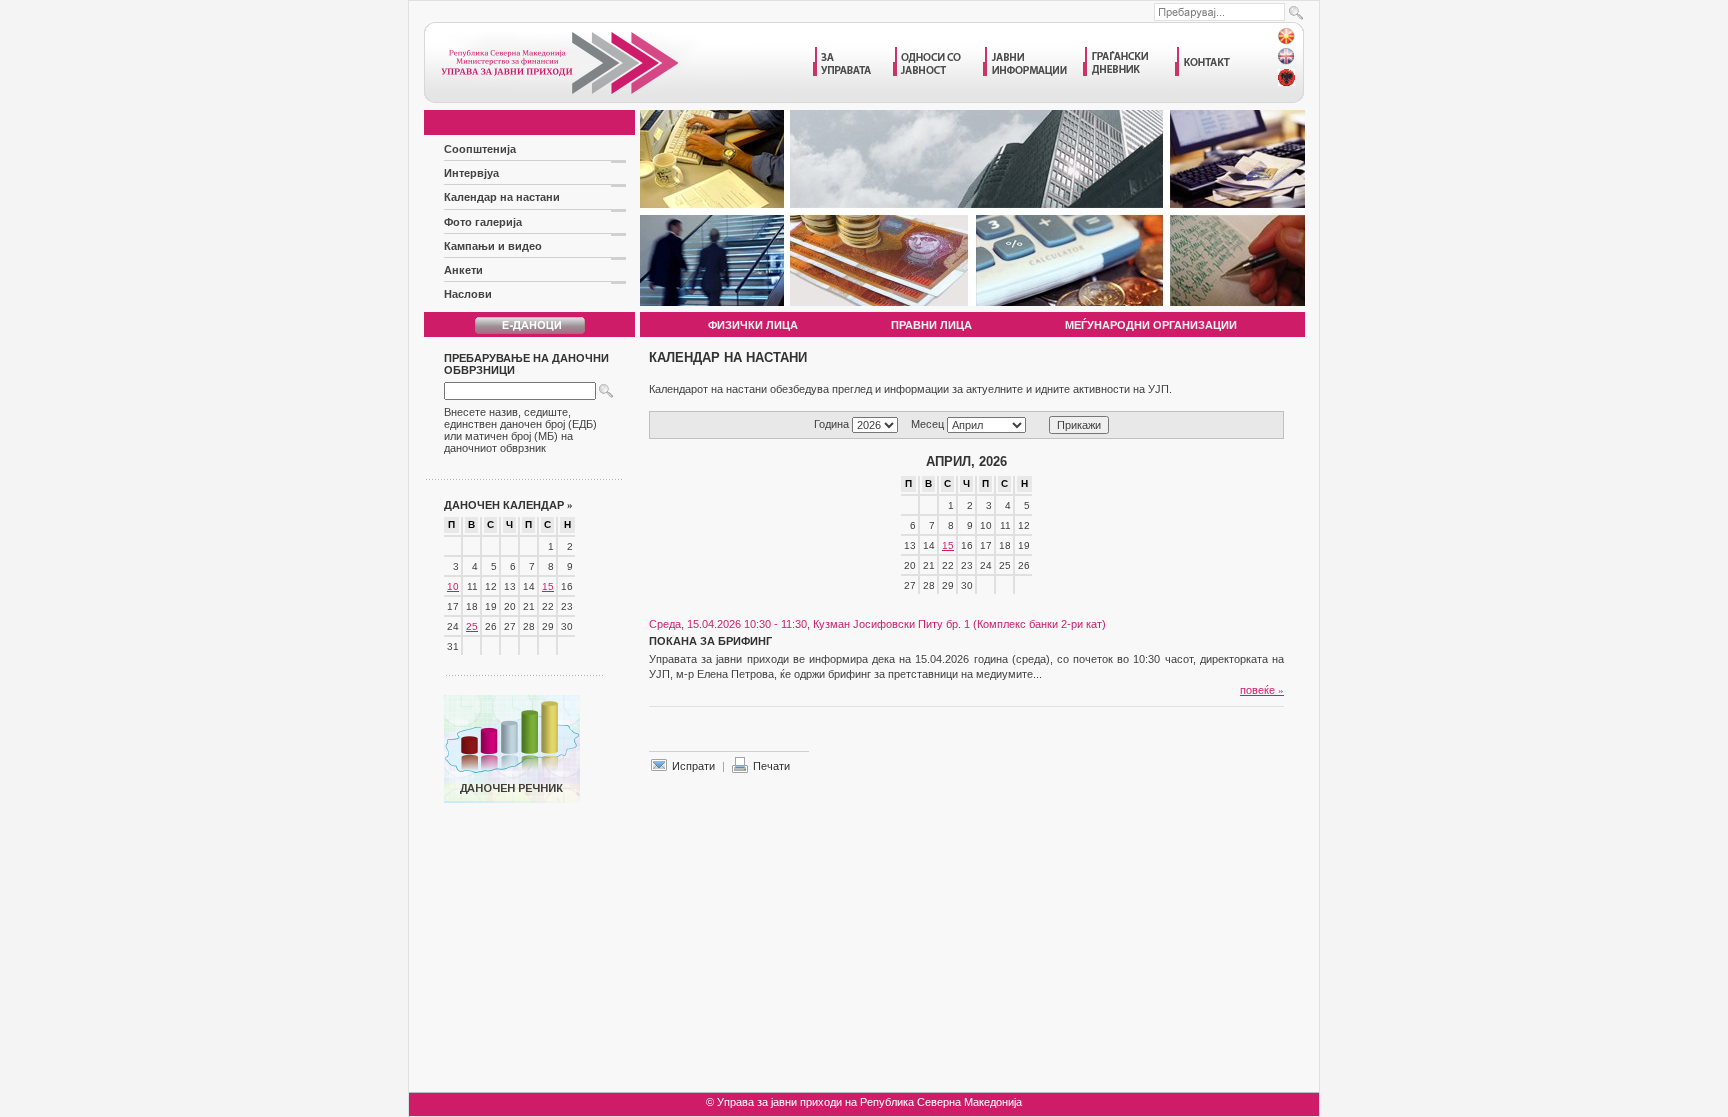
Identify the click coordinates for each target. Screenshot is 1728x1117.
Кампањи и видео (493, 246)
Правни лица (931, 325)
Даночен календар (508, 505)
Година (831, 424)
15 (548, 586)
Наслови (468, 294)
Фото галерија (483, 222)
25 (472, 626)
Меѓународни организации (1151, 325)
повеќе (1262, 690)
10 (453, 586)
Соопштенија (480, 149)
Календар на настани (502, 197)
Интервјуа (471, 173)
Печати (771, 766)
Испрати (693, 766)
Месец (927, 424)
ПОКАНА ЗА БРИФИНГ (710, 641)
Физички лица (753, 325)
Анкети (463, 270)
